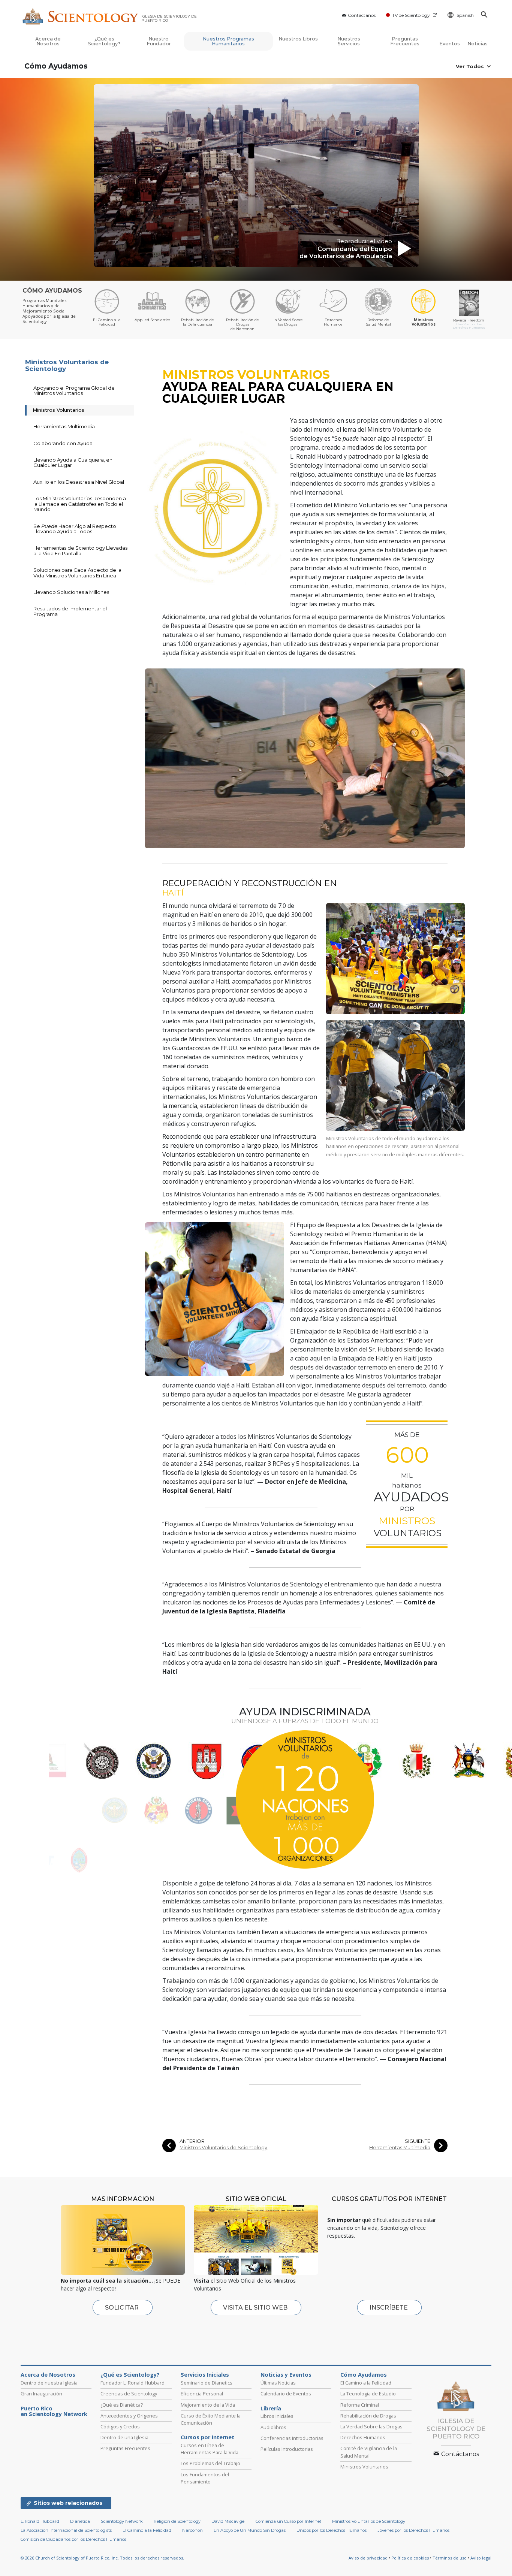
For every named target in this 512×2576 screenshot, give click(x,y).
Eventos (450, 44)
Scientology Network (122, 2521)
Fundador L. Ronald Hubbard (132, 2383)
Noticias (478, 44)
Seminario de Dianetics (207, 2383)
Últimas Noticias (278, 2383)
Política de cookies (410, 2558)
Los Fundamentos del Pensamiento (205, 2478)
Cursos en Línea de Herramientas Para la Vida (210, 2449)
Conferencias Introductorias (292, 2438)
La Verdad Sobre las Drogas (371, 2426)
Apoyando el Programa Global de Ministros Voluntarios (74, 390)
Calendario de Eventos (286, 2394)
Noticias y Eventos (286, 2375)
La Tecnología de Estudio (368, 2394)
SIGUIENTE (418, 2141)
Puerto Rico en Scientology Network (54, 2412)
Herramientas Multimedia (400, 2148)
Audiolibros (273, 2427)
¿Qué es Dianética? (122, 2405)
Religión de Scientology (177, 2521)
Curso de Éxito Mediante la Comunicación (211, 2419)
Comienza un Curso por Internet (288, 2521)
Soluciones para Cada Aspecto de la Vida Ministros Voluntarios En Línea (77, 573)
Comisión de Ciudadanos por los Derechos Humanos (73, 2539)
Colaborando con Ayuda (63, 443)
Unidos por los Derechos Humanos (332, 2530)
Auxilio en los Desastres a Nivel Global (79, 482)
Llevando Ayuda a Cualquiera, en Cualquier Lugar (73, 462)
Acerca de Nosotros (48, 41)
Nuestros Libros (298, 39)
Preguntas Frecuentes (405, 41)
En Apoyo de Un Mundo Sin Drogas (250, 2530)
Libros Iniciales (277, 2416)
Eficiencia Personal (202, 2394)
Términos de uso (450, 2558)
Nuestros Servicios (349, 41)
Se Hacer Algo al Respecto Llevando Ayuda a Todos (75, 529)
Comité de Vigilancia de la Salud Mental (369, 2452)
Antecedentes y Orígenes (129, 2416)
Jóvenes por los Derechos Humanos (414, 2530)
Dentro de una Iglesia (124, 2437)
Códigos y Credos (120, 2426)
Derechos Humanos (363, 2437)
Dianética (80, 2521)
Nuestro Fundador (159, 41)
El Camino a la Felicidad (366, 2383)
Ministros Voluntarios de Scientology (223, 2148)
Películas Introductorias (287, 2449)
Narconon (192, 2530)
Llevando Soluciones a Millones (71, 592)
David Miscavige (228, 2521)
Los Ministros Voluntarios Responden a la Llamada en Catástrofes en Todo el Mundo (80, 504)
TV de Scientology (411, 15)
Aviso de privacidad (368, 2558)
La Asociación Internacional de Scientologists (66, 2530)
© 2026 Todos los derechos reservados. (102, 2558)
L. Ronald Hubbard (40, 2521)
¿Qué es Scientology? (104, 41)
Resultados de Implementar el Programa (70, 611)
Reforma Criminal (360, 2405)
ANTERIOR (192, 2141)
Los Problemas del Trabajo (210, 2463)
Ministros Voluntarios (58, 410)
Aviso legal (481, 2558)
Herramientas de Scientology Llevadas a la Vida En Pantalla (80, 550)
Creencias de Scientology (129, 2394)
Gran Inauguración (41, 2394)
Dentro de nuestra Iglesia (49, 2383)
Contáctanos (362, 15)
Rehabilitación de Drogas (368, 2416)
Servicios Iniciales (205, 2375)
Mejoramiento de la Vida (208, 2405)
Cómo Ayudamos (56, 66)
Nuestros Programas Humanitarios (228, 41)
